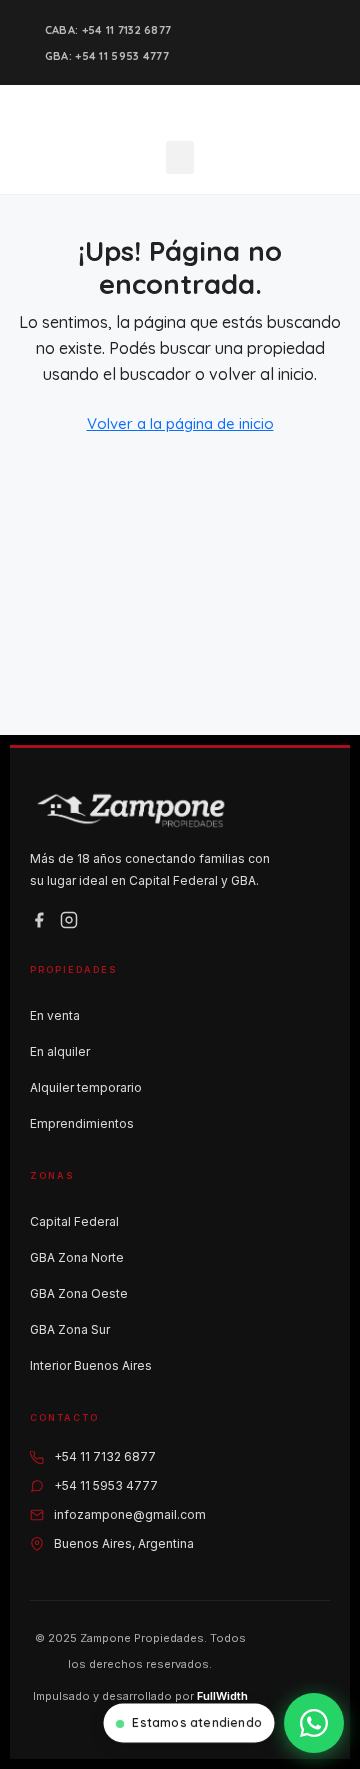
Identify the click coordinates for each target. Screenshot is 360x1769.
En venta (55, 1015)
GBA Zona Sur (70, 1329)
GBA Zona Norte (77, 1257)
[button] (180, 157)
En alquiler (60, 1051)
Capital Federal (74, 1221)
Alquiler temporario (86, 1087)
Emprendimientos (82, 1123)
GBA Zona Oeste (79, 1293)
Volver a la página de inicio (180, 423)
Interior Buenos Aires (91, 1365)
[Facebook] (39, 920)
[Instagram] (69, 920)
